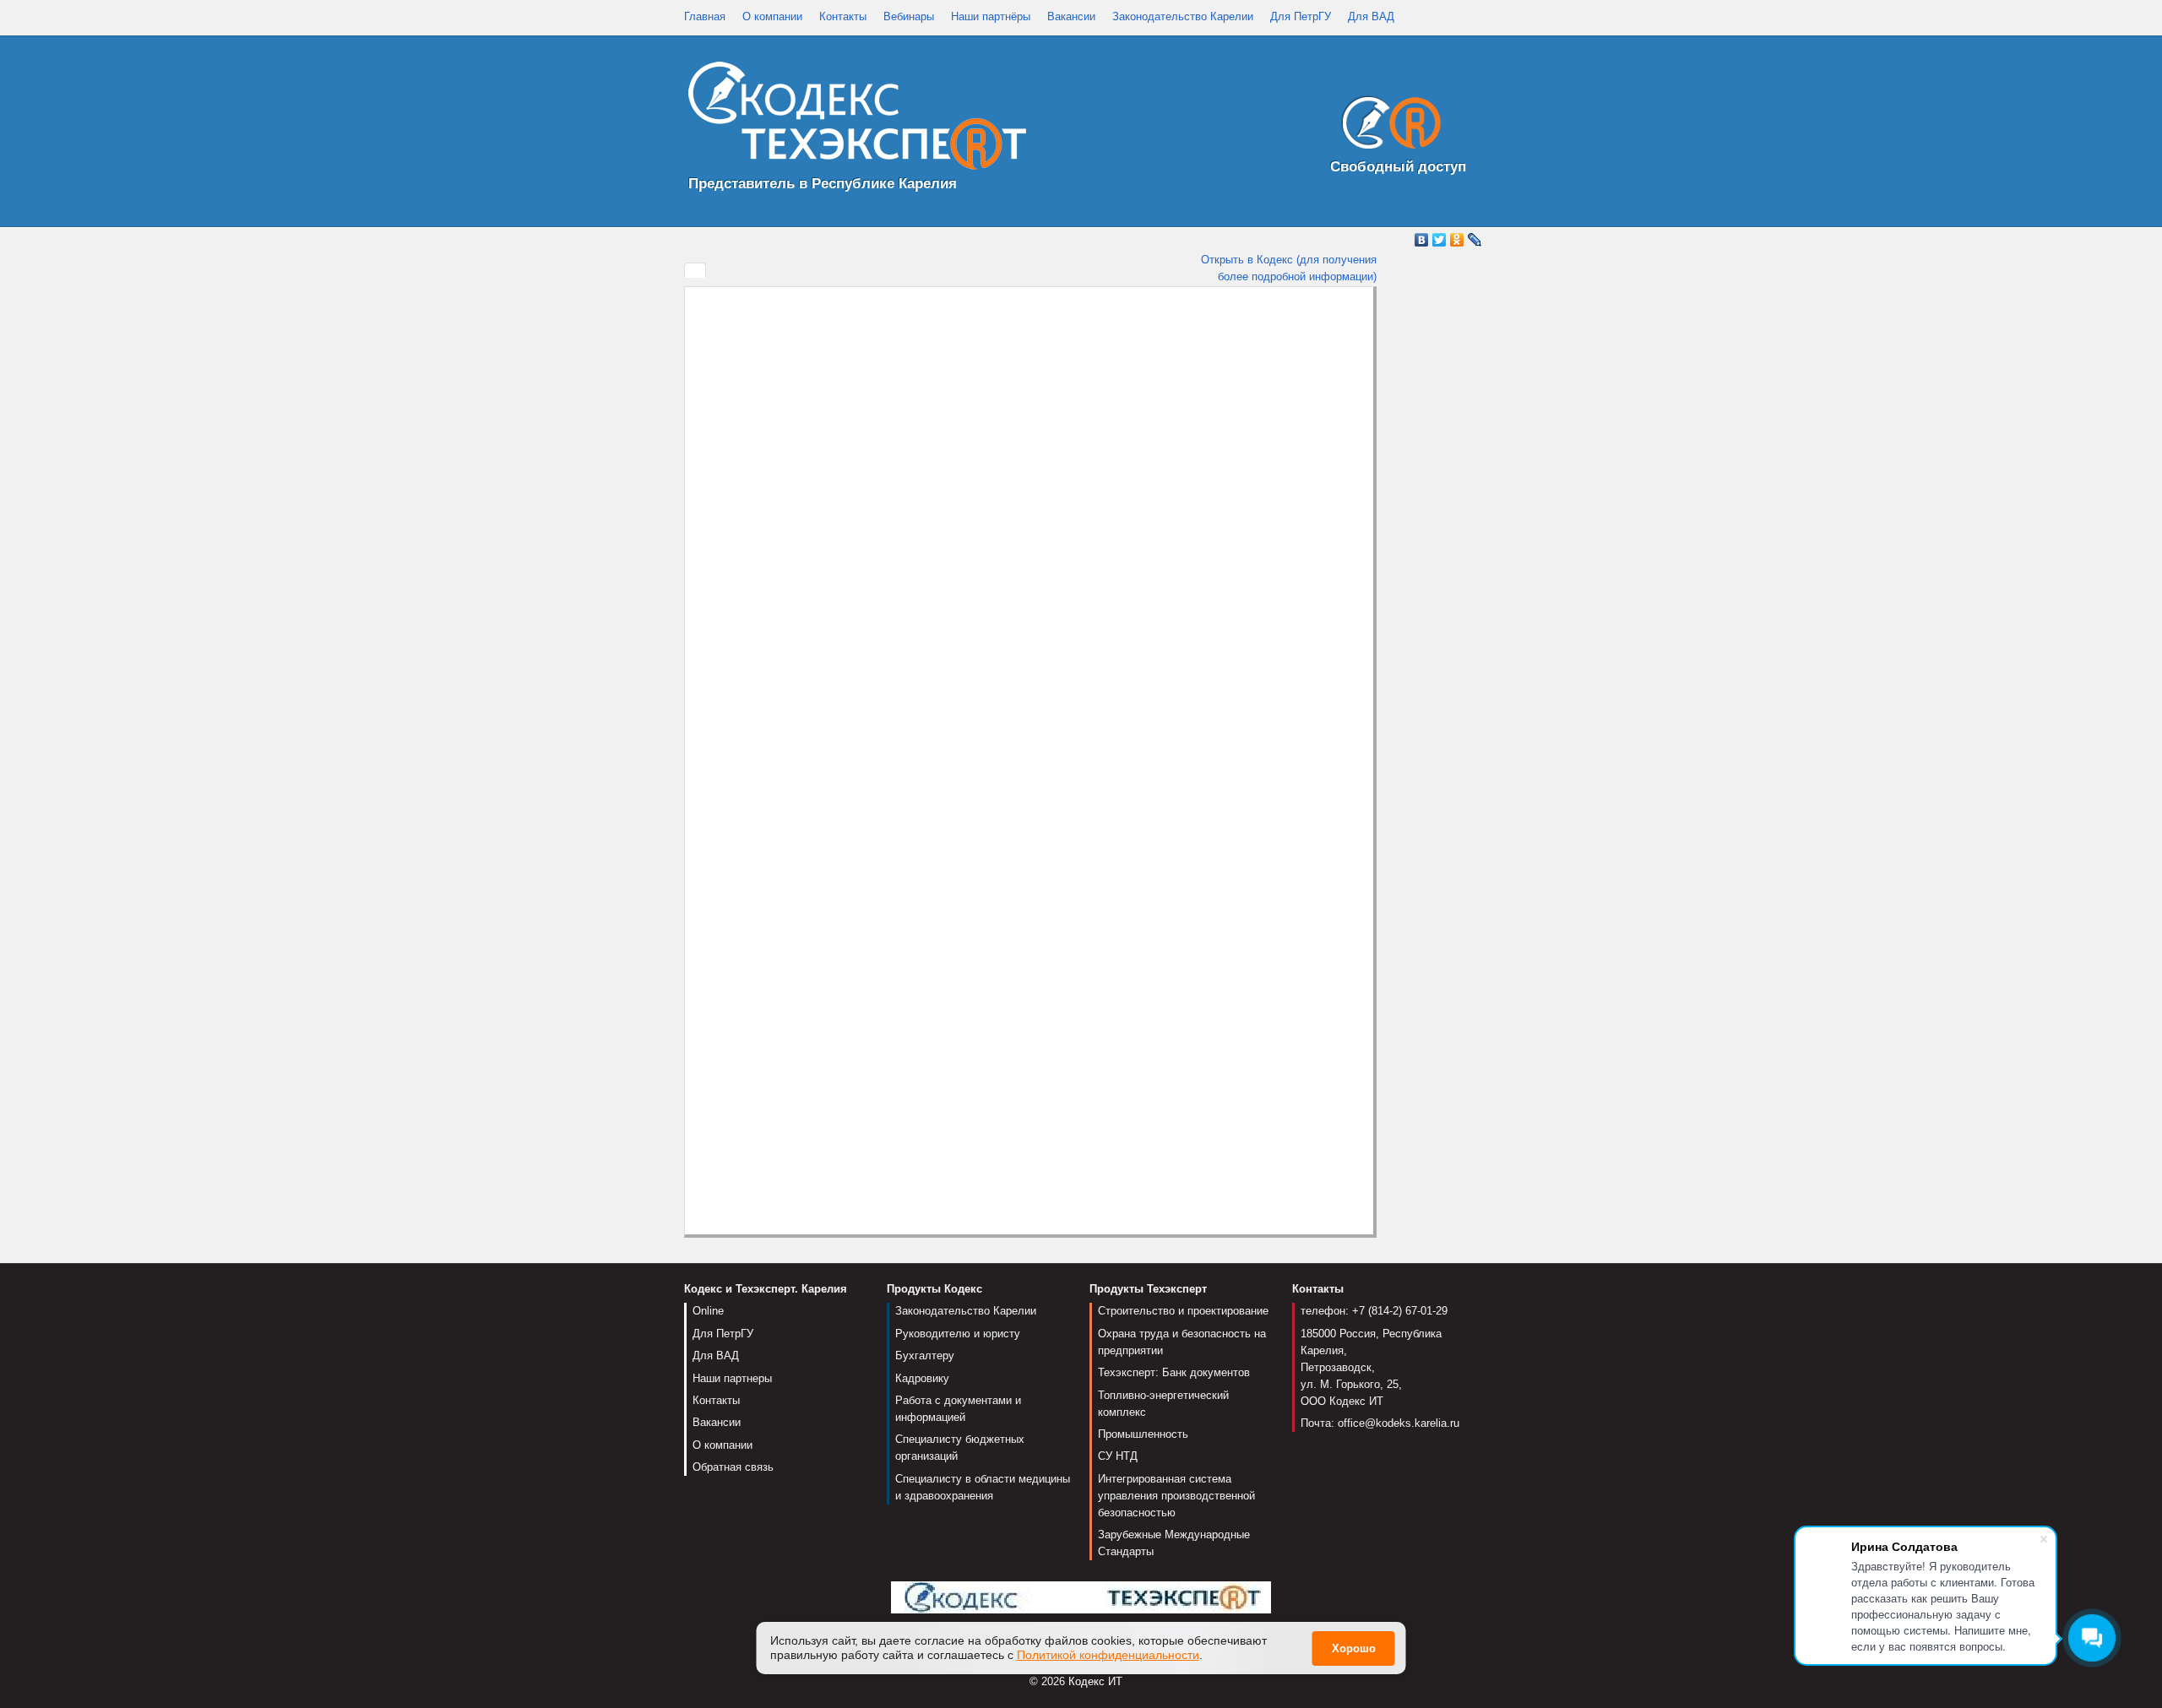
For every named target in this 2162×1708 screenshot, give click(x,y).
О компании (772, 16)
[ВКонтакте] (1422, 240)
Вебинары (909, 16)
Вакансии (1071, 16)
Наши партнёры (991, 16)
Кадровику (922, 1378)
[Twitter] (1440, 240)
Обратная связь (733, 1467)
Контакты (843, 16)
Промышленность (1143, 1434)
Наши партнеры (732, 1378)
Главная (705, 16)
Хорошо (1354, 1648)
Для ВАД (1371, 16)
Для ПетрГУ (1301, 16)
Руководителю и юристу (958, 1334)
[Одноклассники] (1457, 240)
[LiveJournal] (1475, 240)
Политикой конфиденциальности (1108, 1655)
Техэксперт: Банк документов (1174, 1372)
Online (708, 1311)
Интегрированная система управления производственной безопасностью (1176, 1496)
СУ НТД (1118, 1456)
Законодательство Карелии (1183, 16)
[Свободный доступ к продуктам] (1387, 126)
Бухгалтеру (925, 1356)
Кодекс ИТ (1095, 1681)
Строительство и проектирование (1183, 1311)
